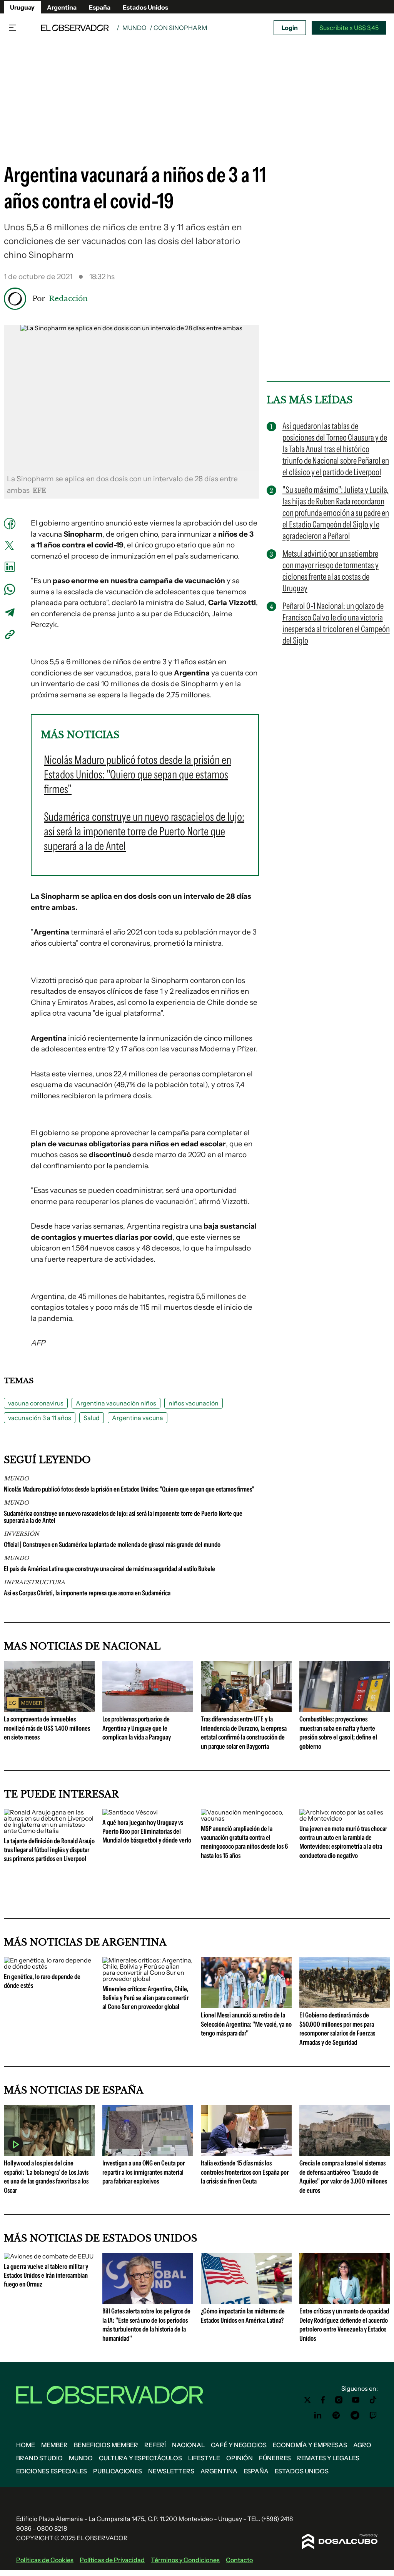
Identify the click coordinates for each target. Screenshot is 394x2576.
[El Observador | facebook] (323, 2400)
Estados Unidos (145, 7)
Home (26, 2445)
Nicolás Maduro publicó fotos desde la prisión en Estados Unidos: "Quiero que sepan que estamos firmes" (129, 1489)
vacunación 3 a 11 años (40, 1418)
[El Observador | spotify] (336, 2415)
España (100, 7)
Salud (92, 1418)
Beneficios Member (106, 2445)
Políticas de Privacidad (112, 2560)
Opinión (240, 2458)
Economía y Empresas (310, 2445)
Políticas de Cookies (45, 2560)
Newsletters (171, 2471)
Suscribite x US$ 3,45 (349, 28)
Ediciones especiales (52, 2471)
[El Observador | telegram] (355, 2415)
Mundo (134, 28)
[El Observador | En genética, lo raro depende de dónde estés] (49, 1966)
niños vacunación (194, 1403)
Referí (155, 2445)
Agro (362, 2445)
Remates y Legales (328, 2458)
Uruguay (22, 7)
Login (290, 28)
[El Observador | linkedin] (318, 2415)
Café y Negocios (239, 2445)
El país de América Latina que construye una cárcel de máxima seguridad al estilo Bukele (109, 1569)
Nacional (188, 2445)
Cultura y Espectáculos (140, 2458)
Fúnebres (275, 2458)
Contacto (239, 2560)
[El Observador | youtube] (356, 2400)
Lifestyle (204, 2458)
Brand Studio (39, 2458)
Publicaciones (118, 2471)
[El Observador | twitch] (373, 2415)
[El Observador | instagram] (339, 2400)
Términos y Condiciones (185, 2560)
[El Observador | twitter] (307, 2400)
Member (54, 2445)
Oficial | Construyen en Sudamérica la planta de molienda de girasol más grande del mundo (112, 1545)
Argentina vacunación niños (116, 1403)
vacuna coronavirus (36, 1403)
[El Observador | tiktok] (373, 2400)
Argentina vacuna (138, 1418)
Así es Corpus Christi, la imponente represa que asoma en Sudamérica (87, 1593)
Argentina (62, 7)
